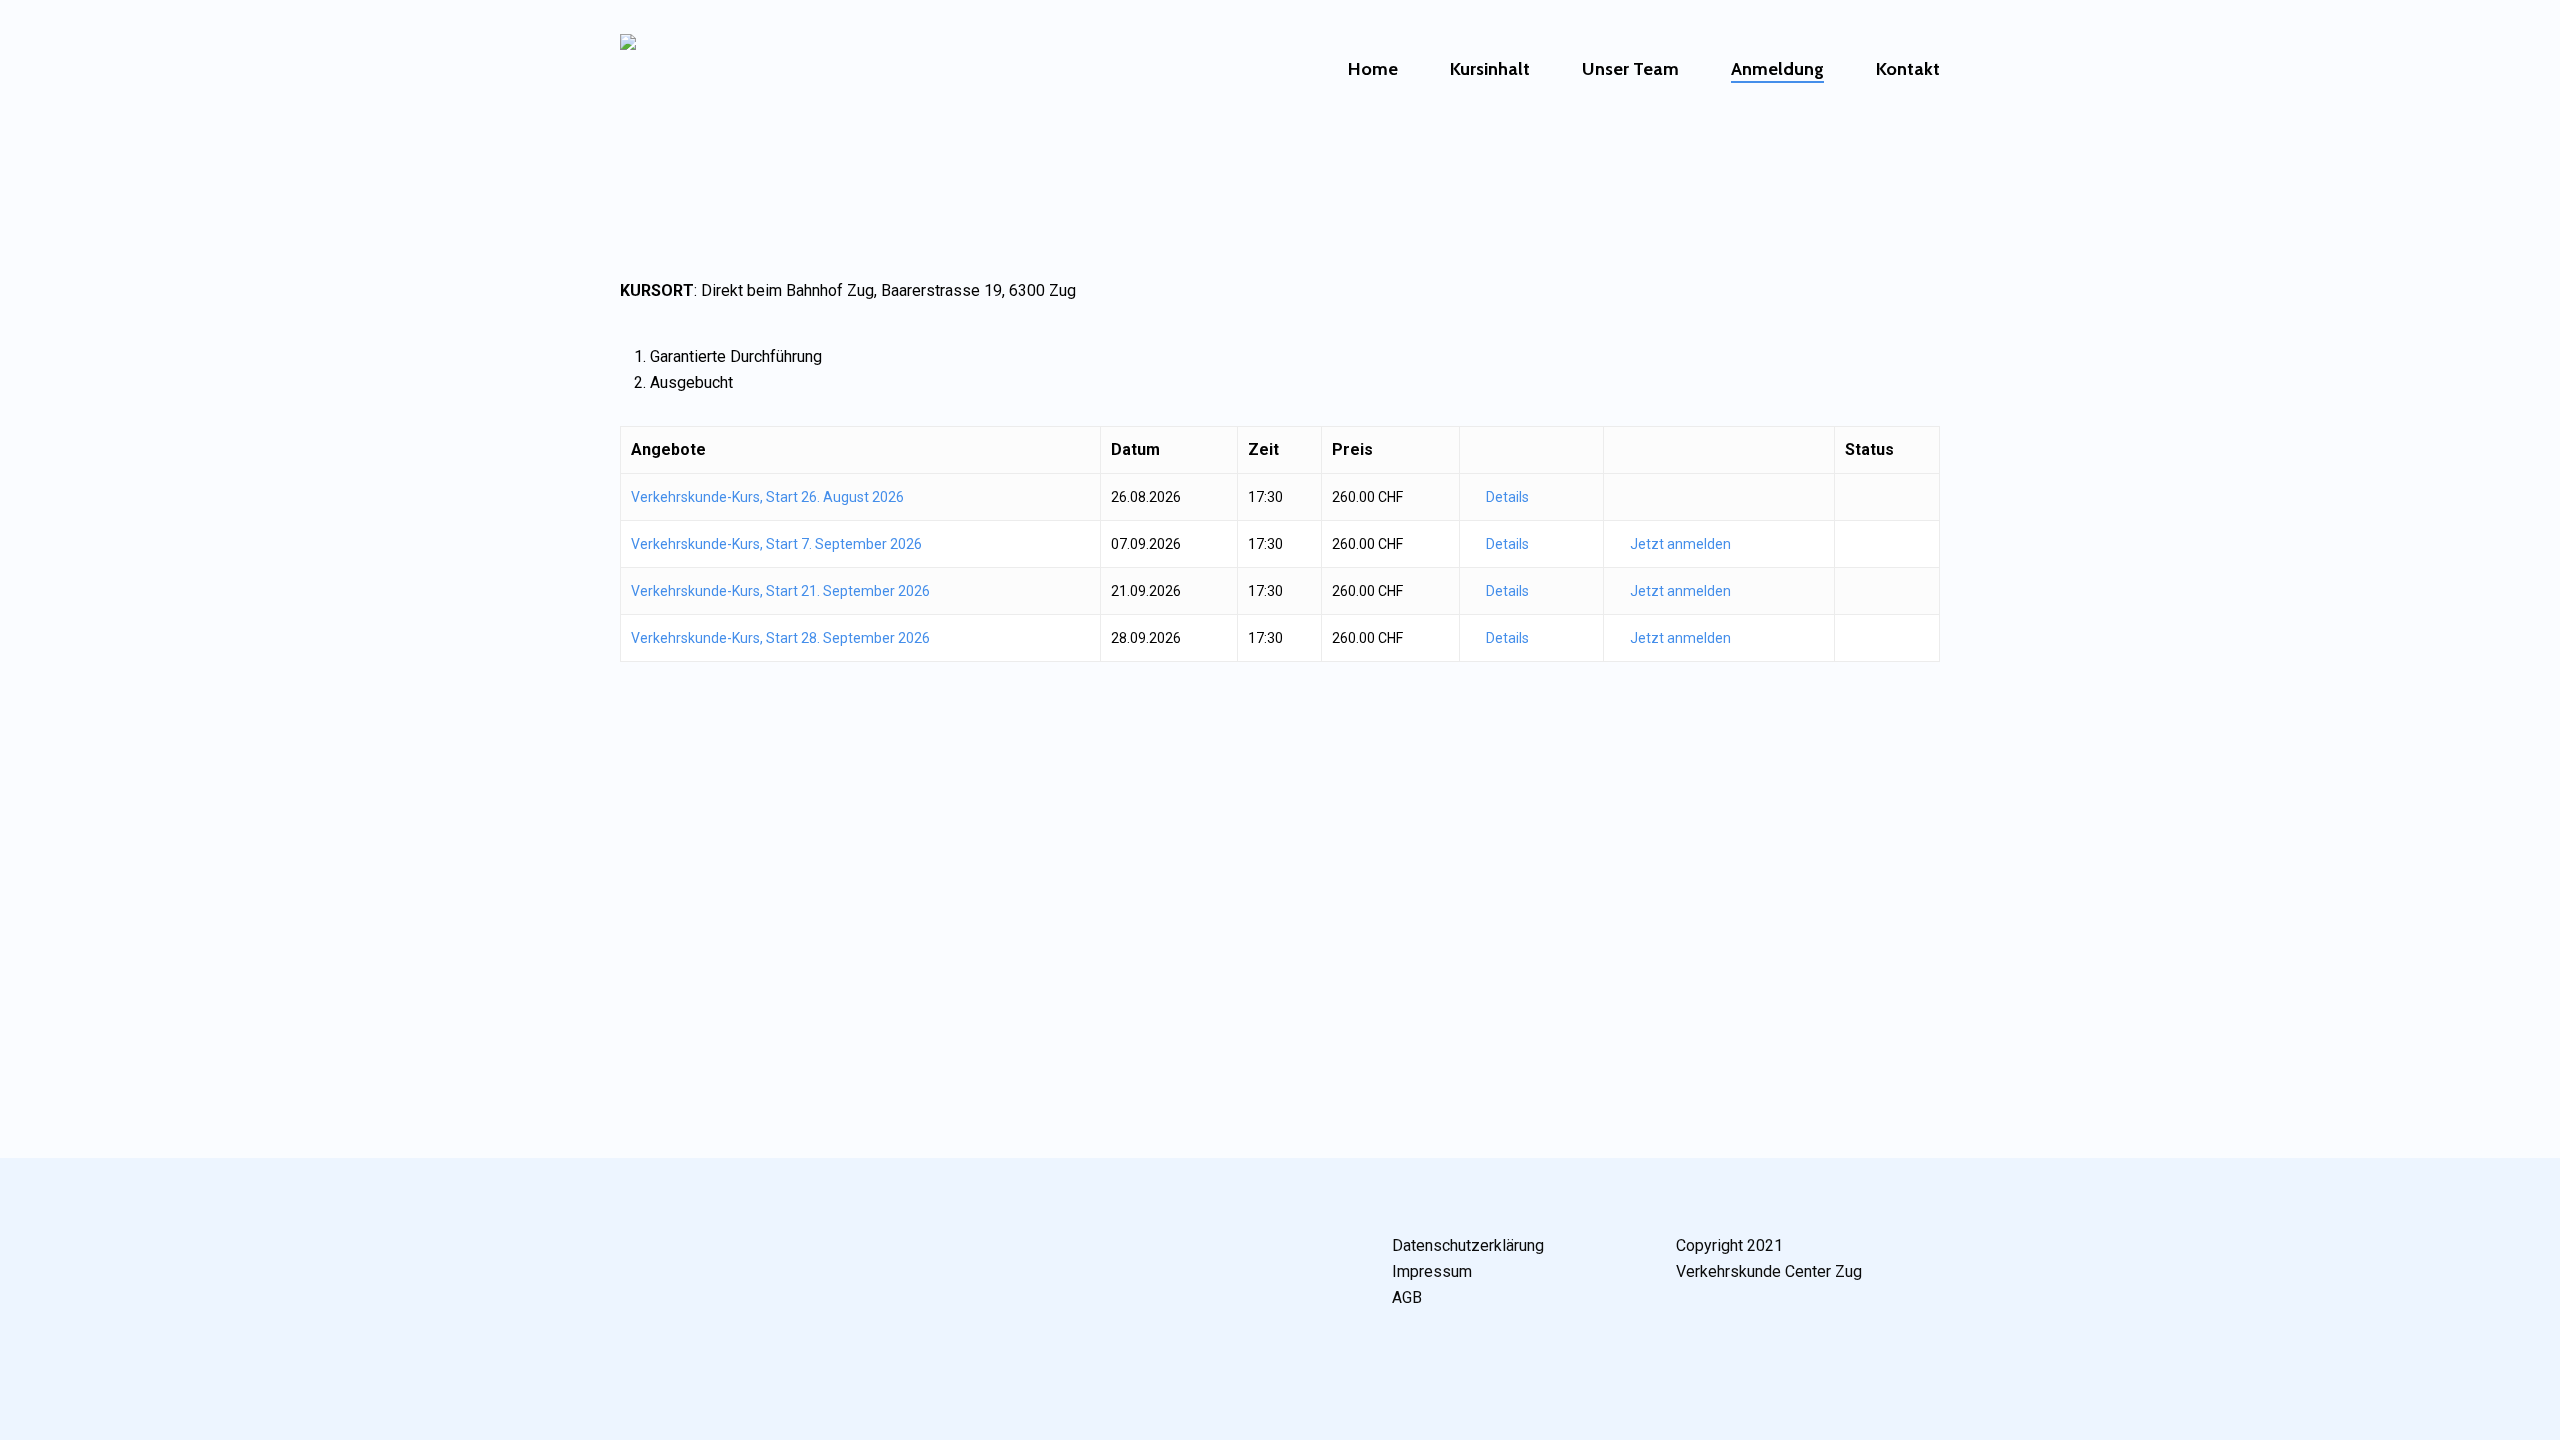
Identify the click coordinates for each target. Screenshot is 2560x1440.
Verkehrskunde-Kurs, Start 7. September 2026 (776, 544)
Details (1507, 497)
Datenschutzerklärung (1468, 1245)
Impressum (1432, 1271)
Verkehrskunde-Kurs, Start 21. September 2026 (780, 591)
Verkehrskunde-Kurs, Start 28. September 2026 (780, 638)
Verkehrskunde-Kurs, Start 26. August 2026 (767, 497)
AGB (1407, 1297)
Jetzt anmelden (1680, 544)
